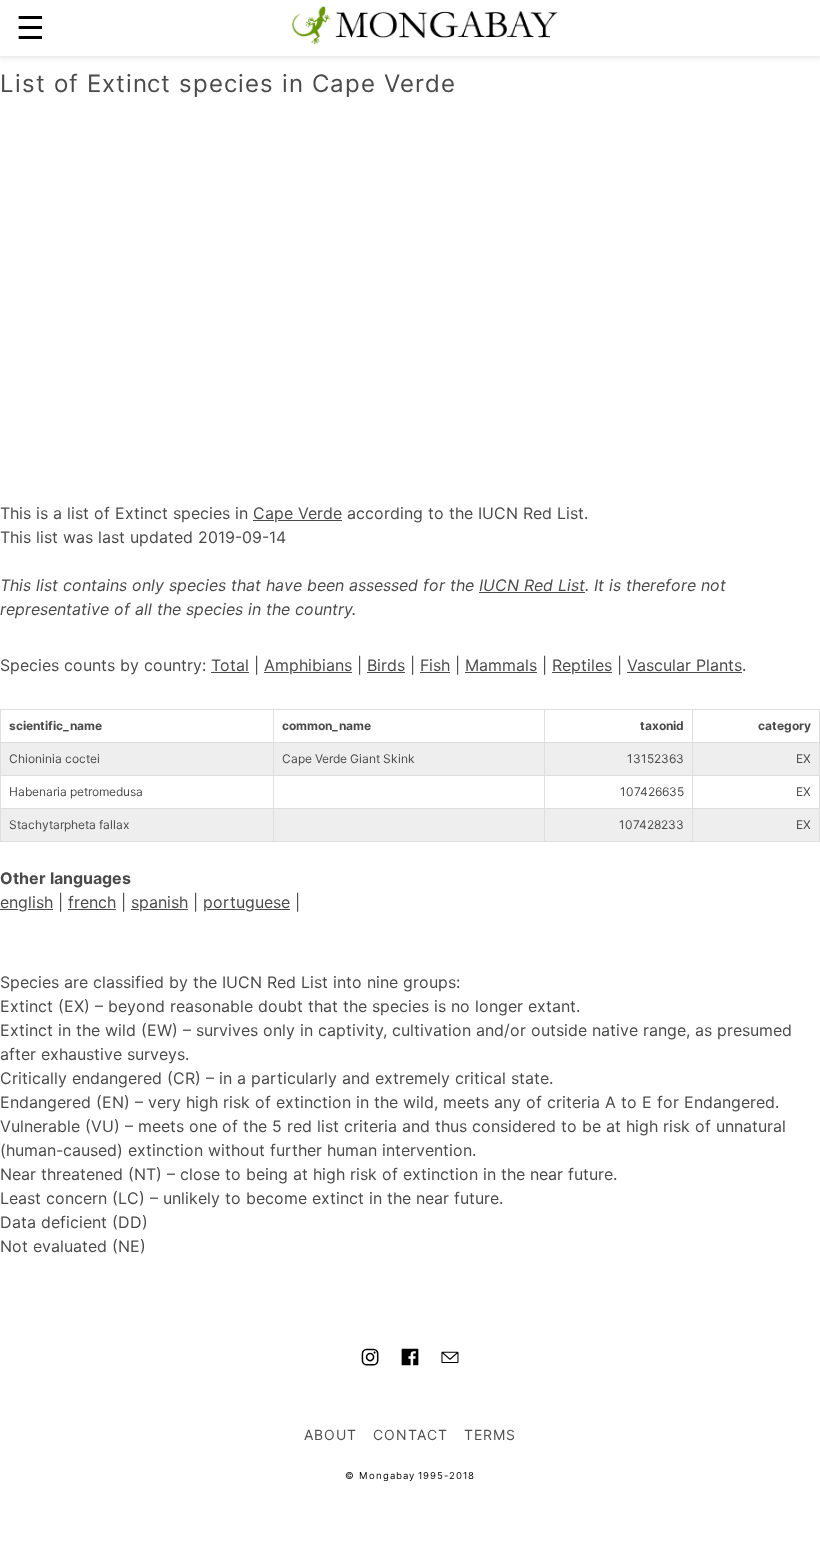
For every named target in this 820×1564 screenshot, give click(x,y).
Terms (490, 1434)
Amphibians (308, 665)
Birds (386, 665)
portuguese (246, 902)
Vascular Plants (684, 665)
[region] (410, 279)
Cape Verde (297, 513)
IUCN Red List (532, 585)
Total (230, 665)
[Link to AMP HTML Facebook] (410, 1360)
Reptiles (582, 665)
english (26, 902)
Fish (435, 665)
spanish (159, 902)
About (330, 1434)
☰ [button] (30, 27)
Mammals (501, 665)
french (92, 902)
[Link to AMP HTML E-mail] (450, 1360)
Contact (410, 1434)
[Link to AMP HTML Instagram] (370, 1360)
